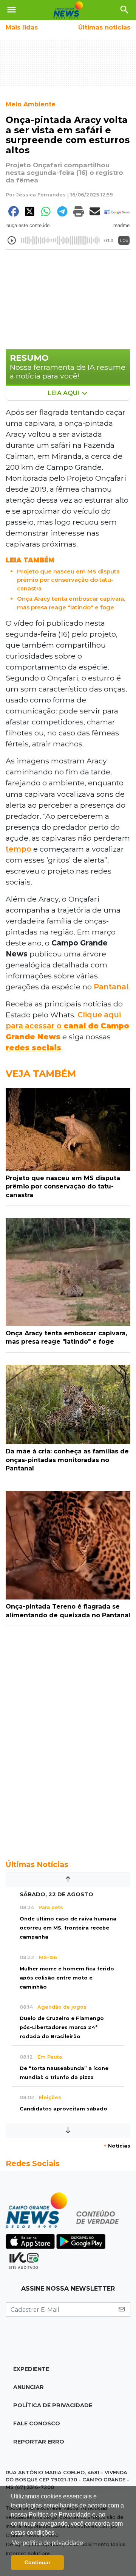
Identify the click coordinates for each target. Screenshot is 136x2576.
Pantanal (111, 987)
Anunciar (29, 2387)
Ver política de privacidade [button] (48, 2543)
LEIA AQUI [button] (64, 393)
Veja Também (41, 1074)
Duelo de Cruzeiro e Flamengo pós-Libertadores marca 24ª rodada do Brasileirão (62, 2027)
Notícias (117, 2146)
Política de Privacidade (53, 2405)
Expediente (31, 2369)
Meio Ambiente (31, 104)
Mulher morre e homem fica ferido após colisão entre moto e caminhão (67, 1978)
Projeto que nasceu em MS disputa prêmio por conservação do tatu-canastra (68, 580)
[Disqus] (68, 1739)
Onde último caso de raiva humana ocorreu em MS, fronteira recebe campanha (68, 1928)
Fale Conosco (37, 2423)
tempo (19, 849)
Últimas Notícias (37, 1864)
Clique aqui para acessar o (67, 1026)
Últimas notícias (104, 27)
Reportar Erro (39, 2442)
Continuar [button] (37, 2562)
